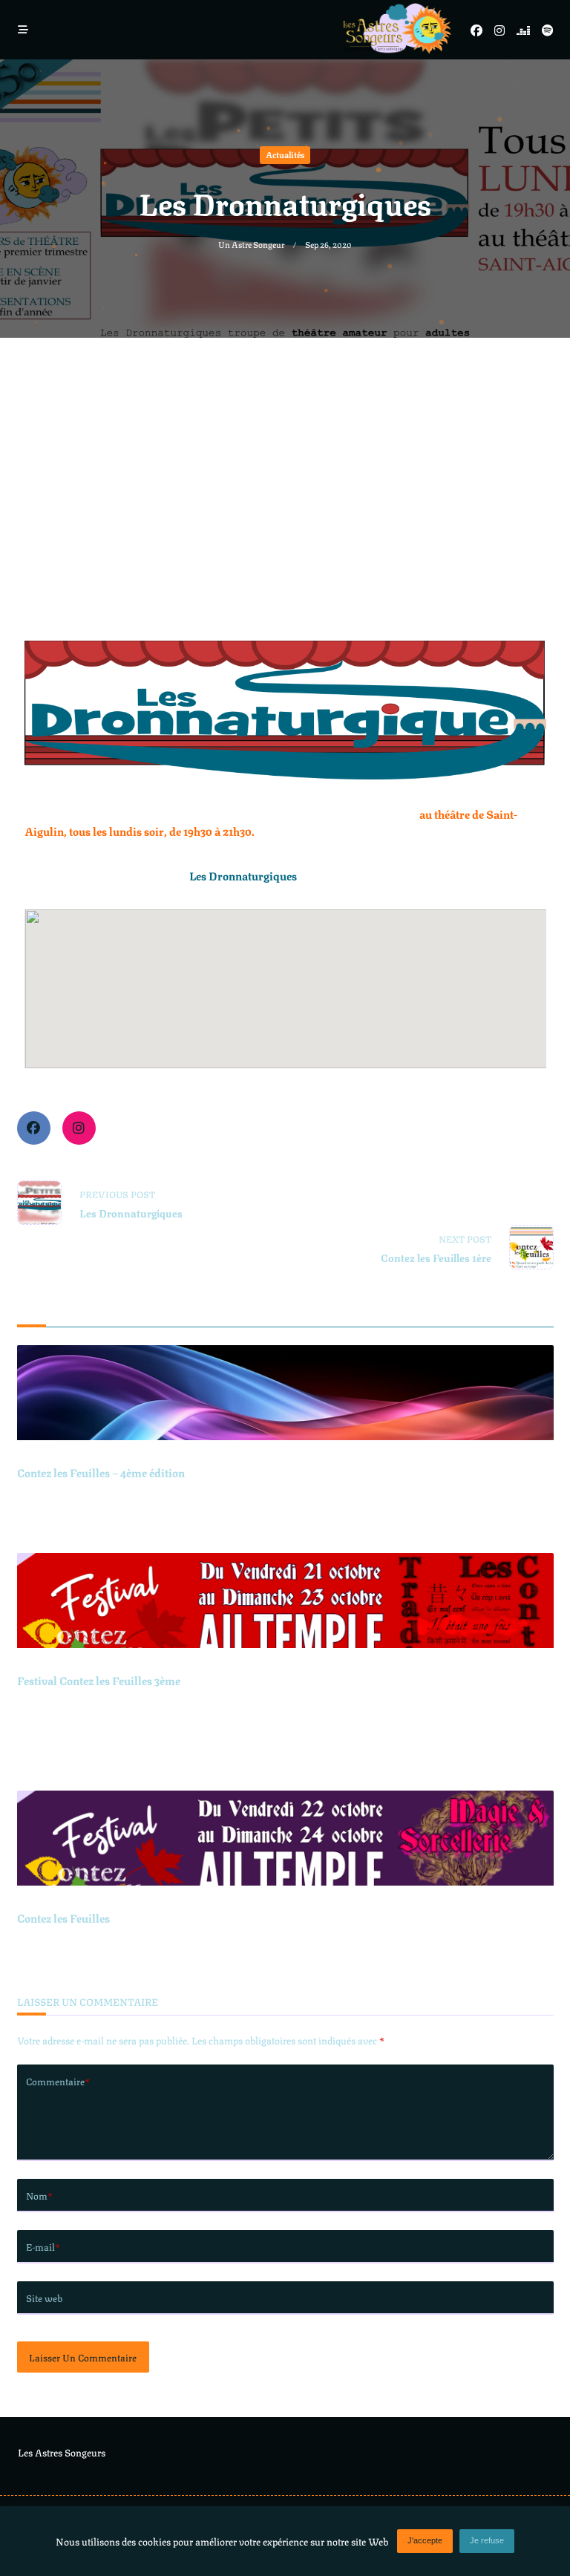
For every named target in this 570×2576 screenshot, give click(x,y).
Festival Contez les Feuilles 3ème (99, 1680)
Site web (44, 2298)
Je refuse (487, 2540)
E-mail (43, 2246)
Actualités (285, 154)
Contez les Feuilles (63, 1918)
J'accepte (425, 2540)
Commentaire (58, 2081)
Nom (39, 2195)
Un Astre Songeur (251, 244)
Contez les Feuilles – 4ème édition (101, 1472)
